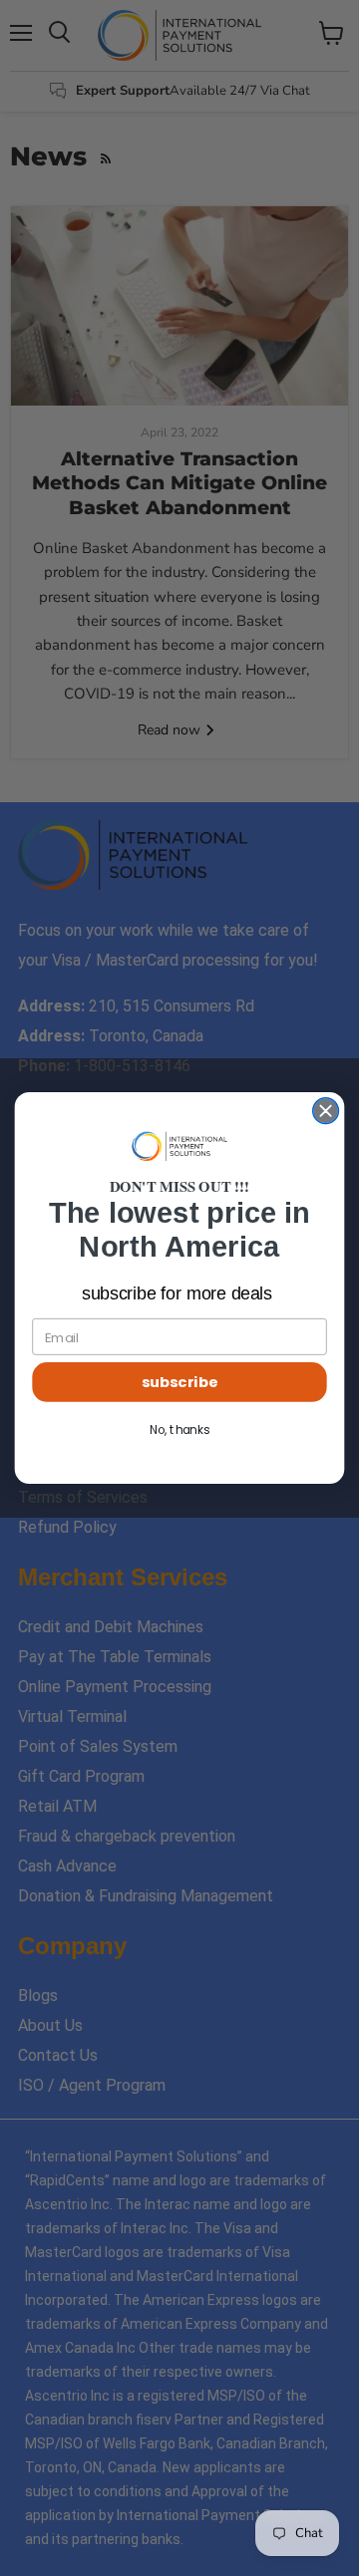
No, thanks (179, 1431)
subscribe (179, 1383)
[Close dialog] (326, 1111)
